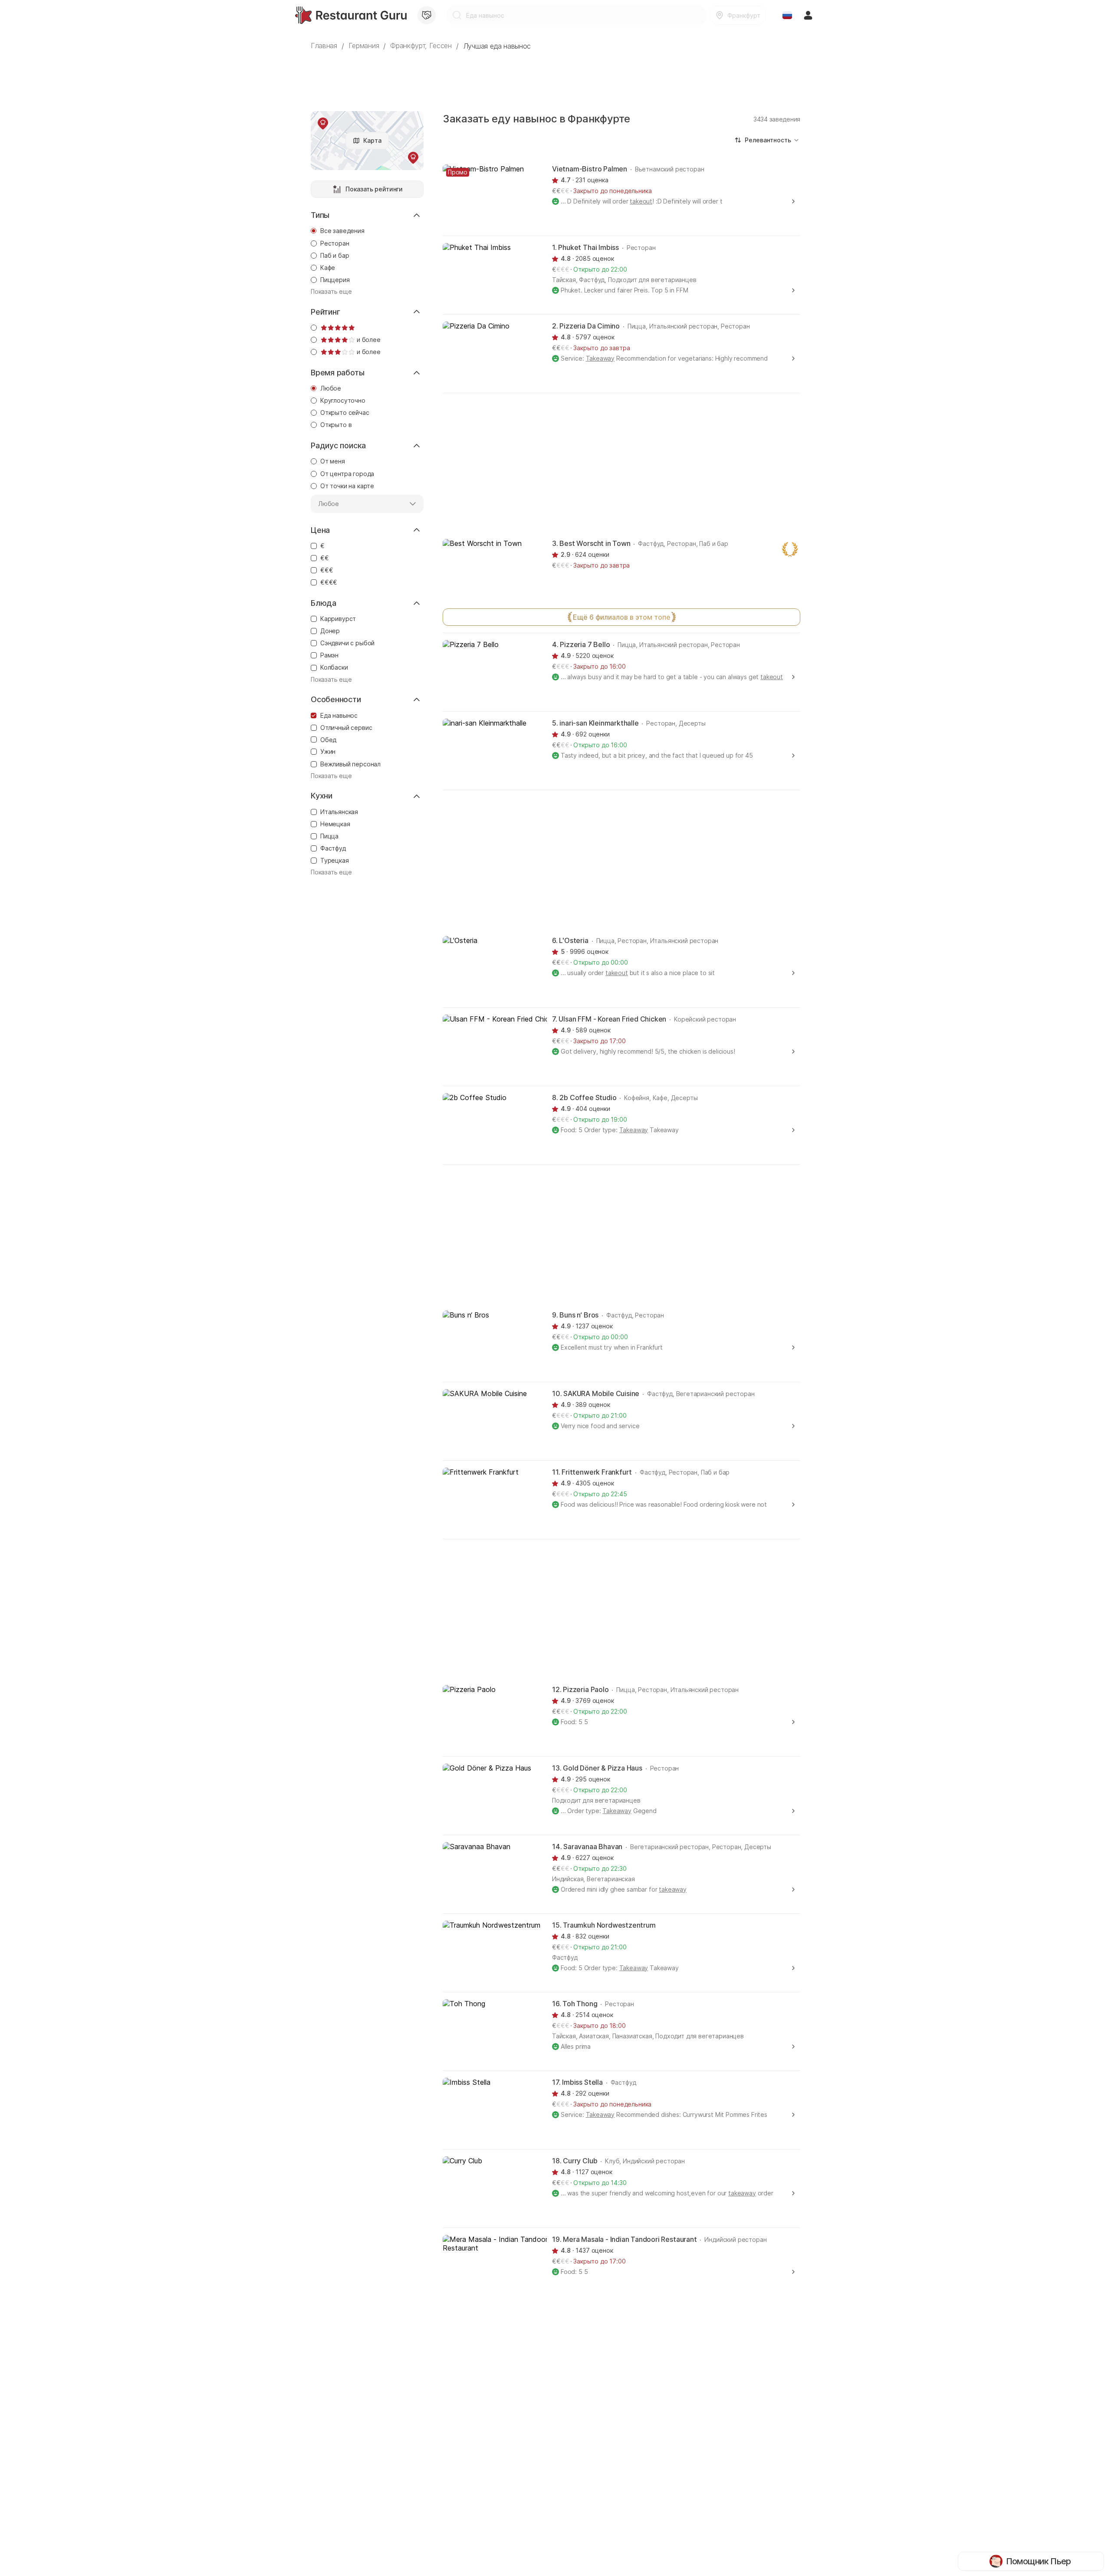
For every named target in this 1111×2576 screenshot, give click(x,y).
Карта (372, 140)
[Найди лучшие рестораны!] (351, 15)
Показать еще (331, 291)
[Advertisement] (555, 76)
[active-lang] (787, 15)
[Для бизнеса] (427, 15)
